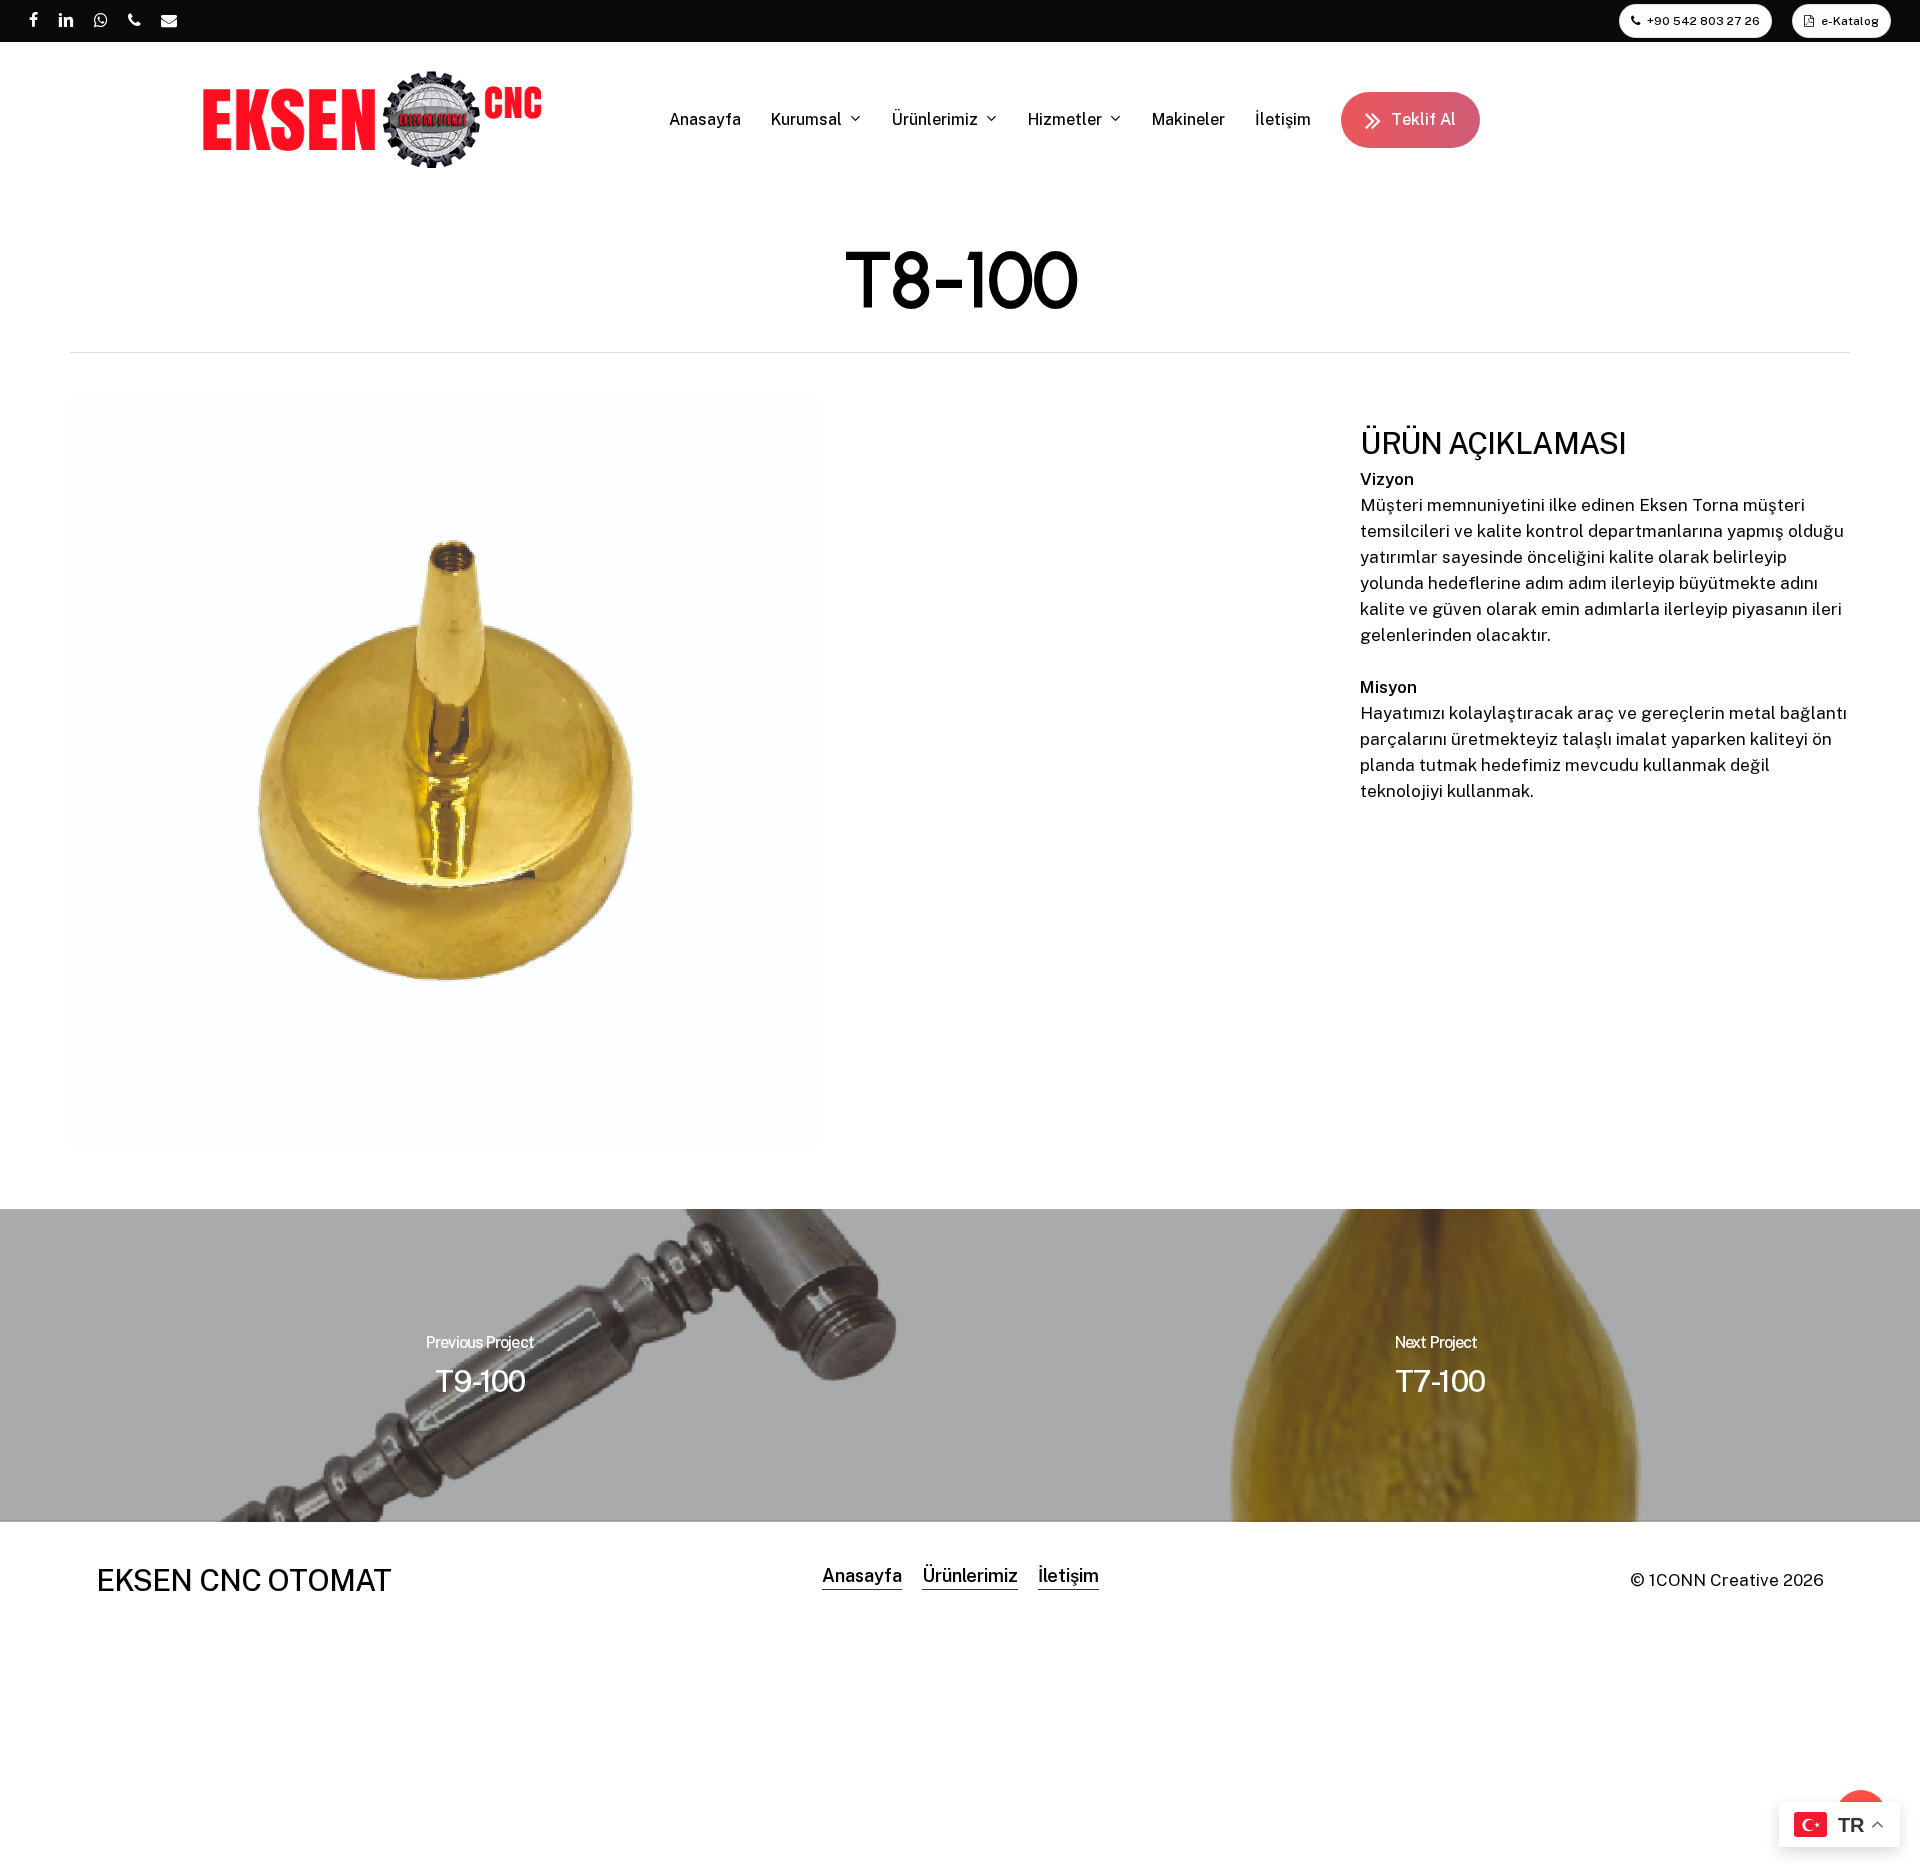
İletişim (1068, 1575)
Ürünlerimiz (970, 1575)
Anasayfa (862, 1575)
